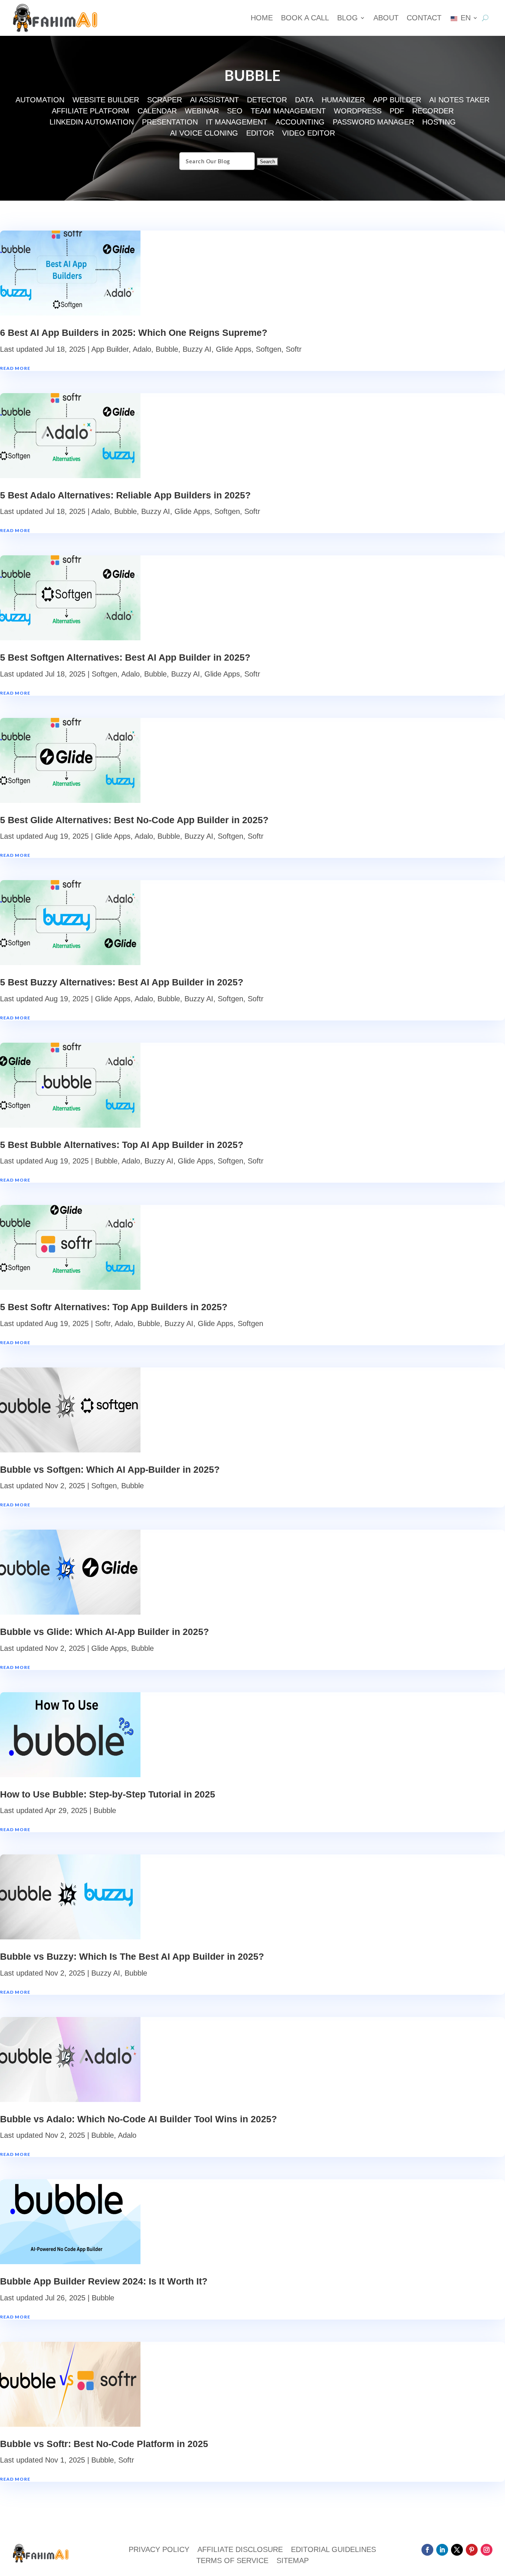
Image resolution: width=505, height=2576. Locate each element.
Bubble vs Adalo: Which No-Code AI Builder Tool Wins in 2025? (138, 2119)
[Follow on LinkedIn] (442, 2550)
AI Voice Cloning (204, 134)
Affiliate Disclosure (240, 2550)
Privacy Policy (159, 2550)
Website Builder (106, 100)
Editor (260, 134)
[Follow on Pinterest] (472, 2550)
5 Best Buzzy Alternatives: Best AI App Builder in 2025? (122, 982)
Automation (40, 100)
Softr (294, 349)
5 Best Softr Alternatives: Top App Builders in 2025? (114, 1307)
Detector (267, 100)
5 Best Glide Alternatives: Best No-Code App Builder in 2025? (134, 820)
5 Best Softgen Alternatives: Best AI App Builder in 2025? (125, 657)
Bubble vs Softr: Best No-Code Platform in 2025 (104, 2444)
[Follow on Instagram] (487, 2550)
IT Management (237, 123)
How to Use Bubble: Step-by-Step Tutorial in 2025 (108, 1794)
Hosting (439, 123)
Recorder (433, 112)
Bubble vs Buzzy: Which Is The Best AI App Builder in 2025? (132, 1956)
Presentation (170, 123)
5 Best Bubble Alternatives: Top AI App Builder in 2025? (122, 1145)
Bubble (167, 349)
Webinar (202, 112)
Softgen (269, 349)
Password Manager (373, 123)
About (386, 18)
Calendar (157, 112)
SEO (235, 112)
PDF (397, 112)
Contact (424, 18)
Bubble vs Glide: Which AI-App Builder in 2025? (104, 1632)
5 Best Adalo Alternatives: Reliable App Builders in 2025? (125, 495)
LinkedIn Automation (92, 123)
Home (262, 18)
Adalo (142, 349)
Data (304, 100)
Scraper (165, 100)
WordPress (358, 112)
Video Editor (309, 134)
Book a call (305, 18)
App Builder (397, 100)
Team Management (288, 112)
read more (15, 368)
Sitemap (293, 2561)
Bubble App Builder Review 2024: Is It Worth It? (104, 2281)
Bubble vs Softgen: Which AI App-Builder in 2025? (110, 1469)
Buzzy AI (197, 349)
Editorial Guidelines (333, 2550)
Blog (348, 18)
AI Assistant (214, 100)
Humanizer (343, 100)
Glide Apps (234, 349)
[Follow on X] (457, 2550)
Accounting (300, 123)
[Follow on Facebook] (427, 2550)
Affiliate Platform (91, 112)
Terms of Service (232, 2561)
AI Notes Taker (459, 100)
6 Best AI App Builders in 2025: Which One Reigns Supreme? (134, 333)
